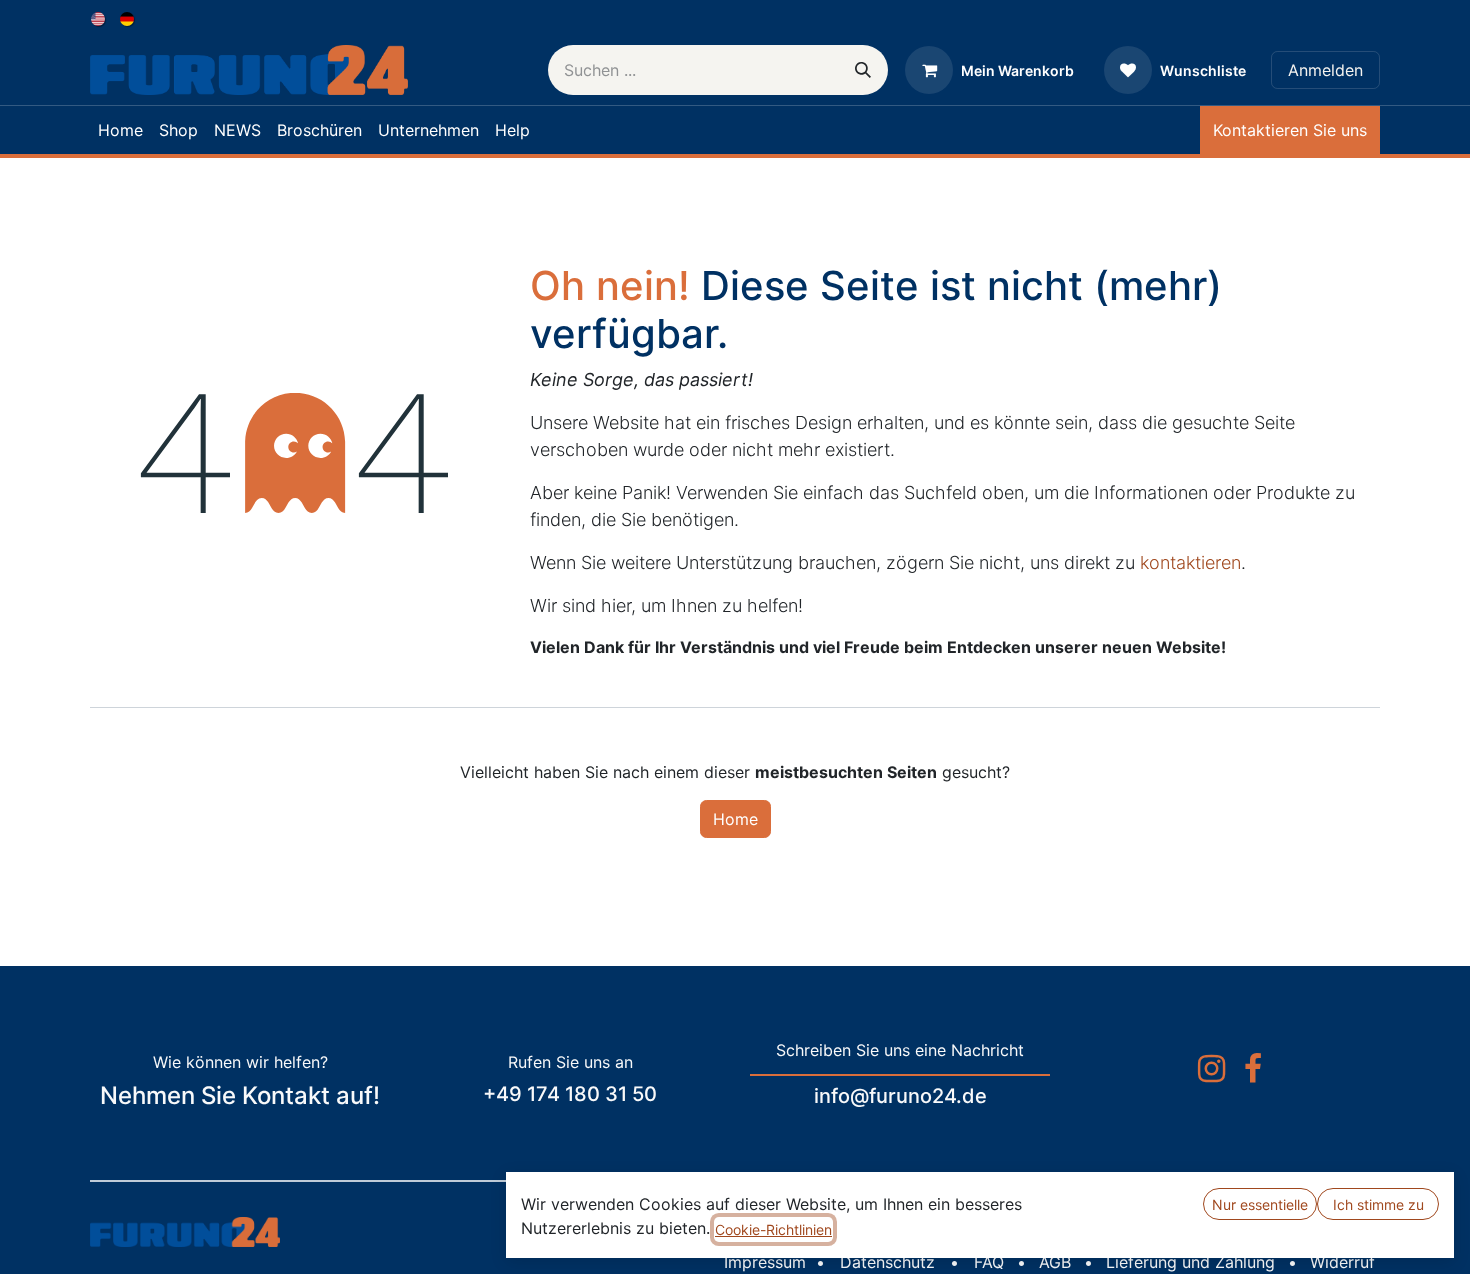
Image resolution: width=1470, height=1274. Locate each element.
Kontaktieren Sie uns (1290, 130)
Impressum (765, 1262)
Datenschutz (887, 1262)
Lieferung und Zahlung (1190, 1262)
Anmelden (1325, 70)
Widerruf (1342, 1262)
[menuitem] (99, 17)
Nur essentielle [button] (1260, 1204)
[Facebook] (1253, 1069)
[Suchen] (863, 70)
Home (735, 819)
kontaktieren (1190, 562)
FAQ (989, 1262)
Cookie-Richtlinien (773, 1229)
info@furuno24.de (900, 1096)
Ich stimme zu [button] (1378, 1204)
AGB (1055, 1262)
